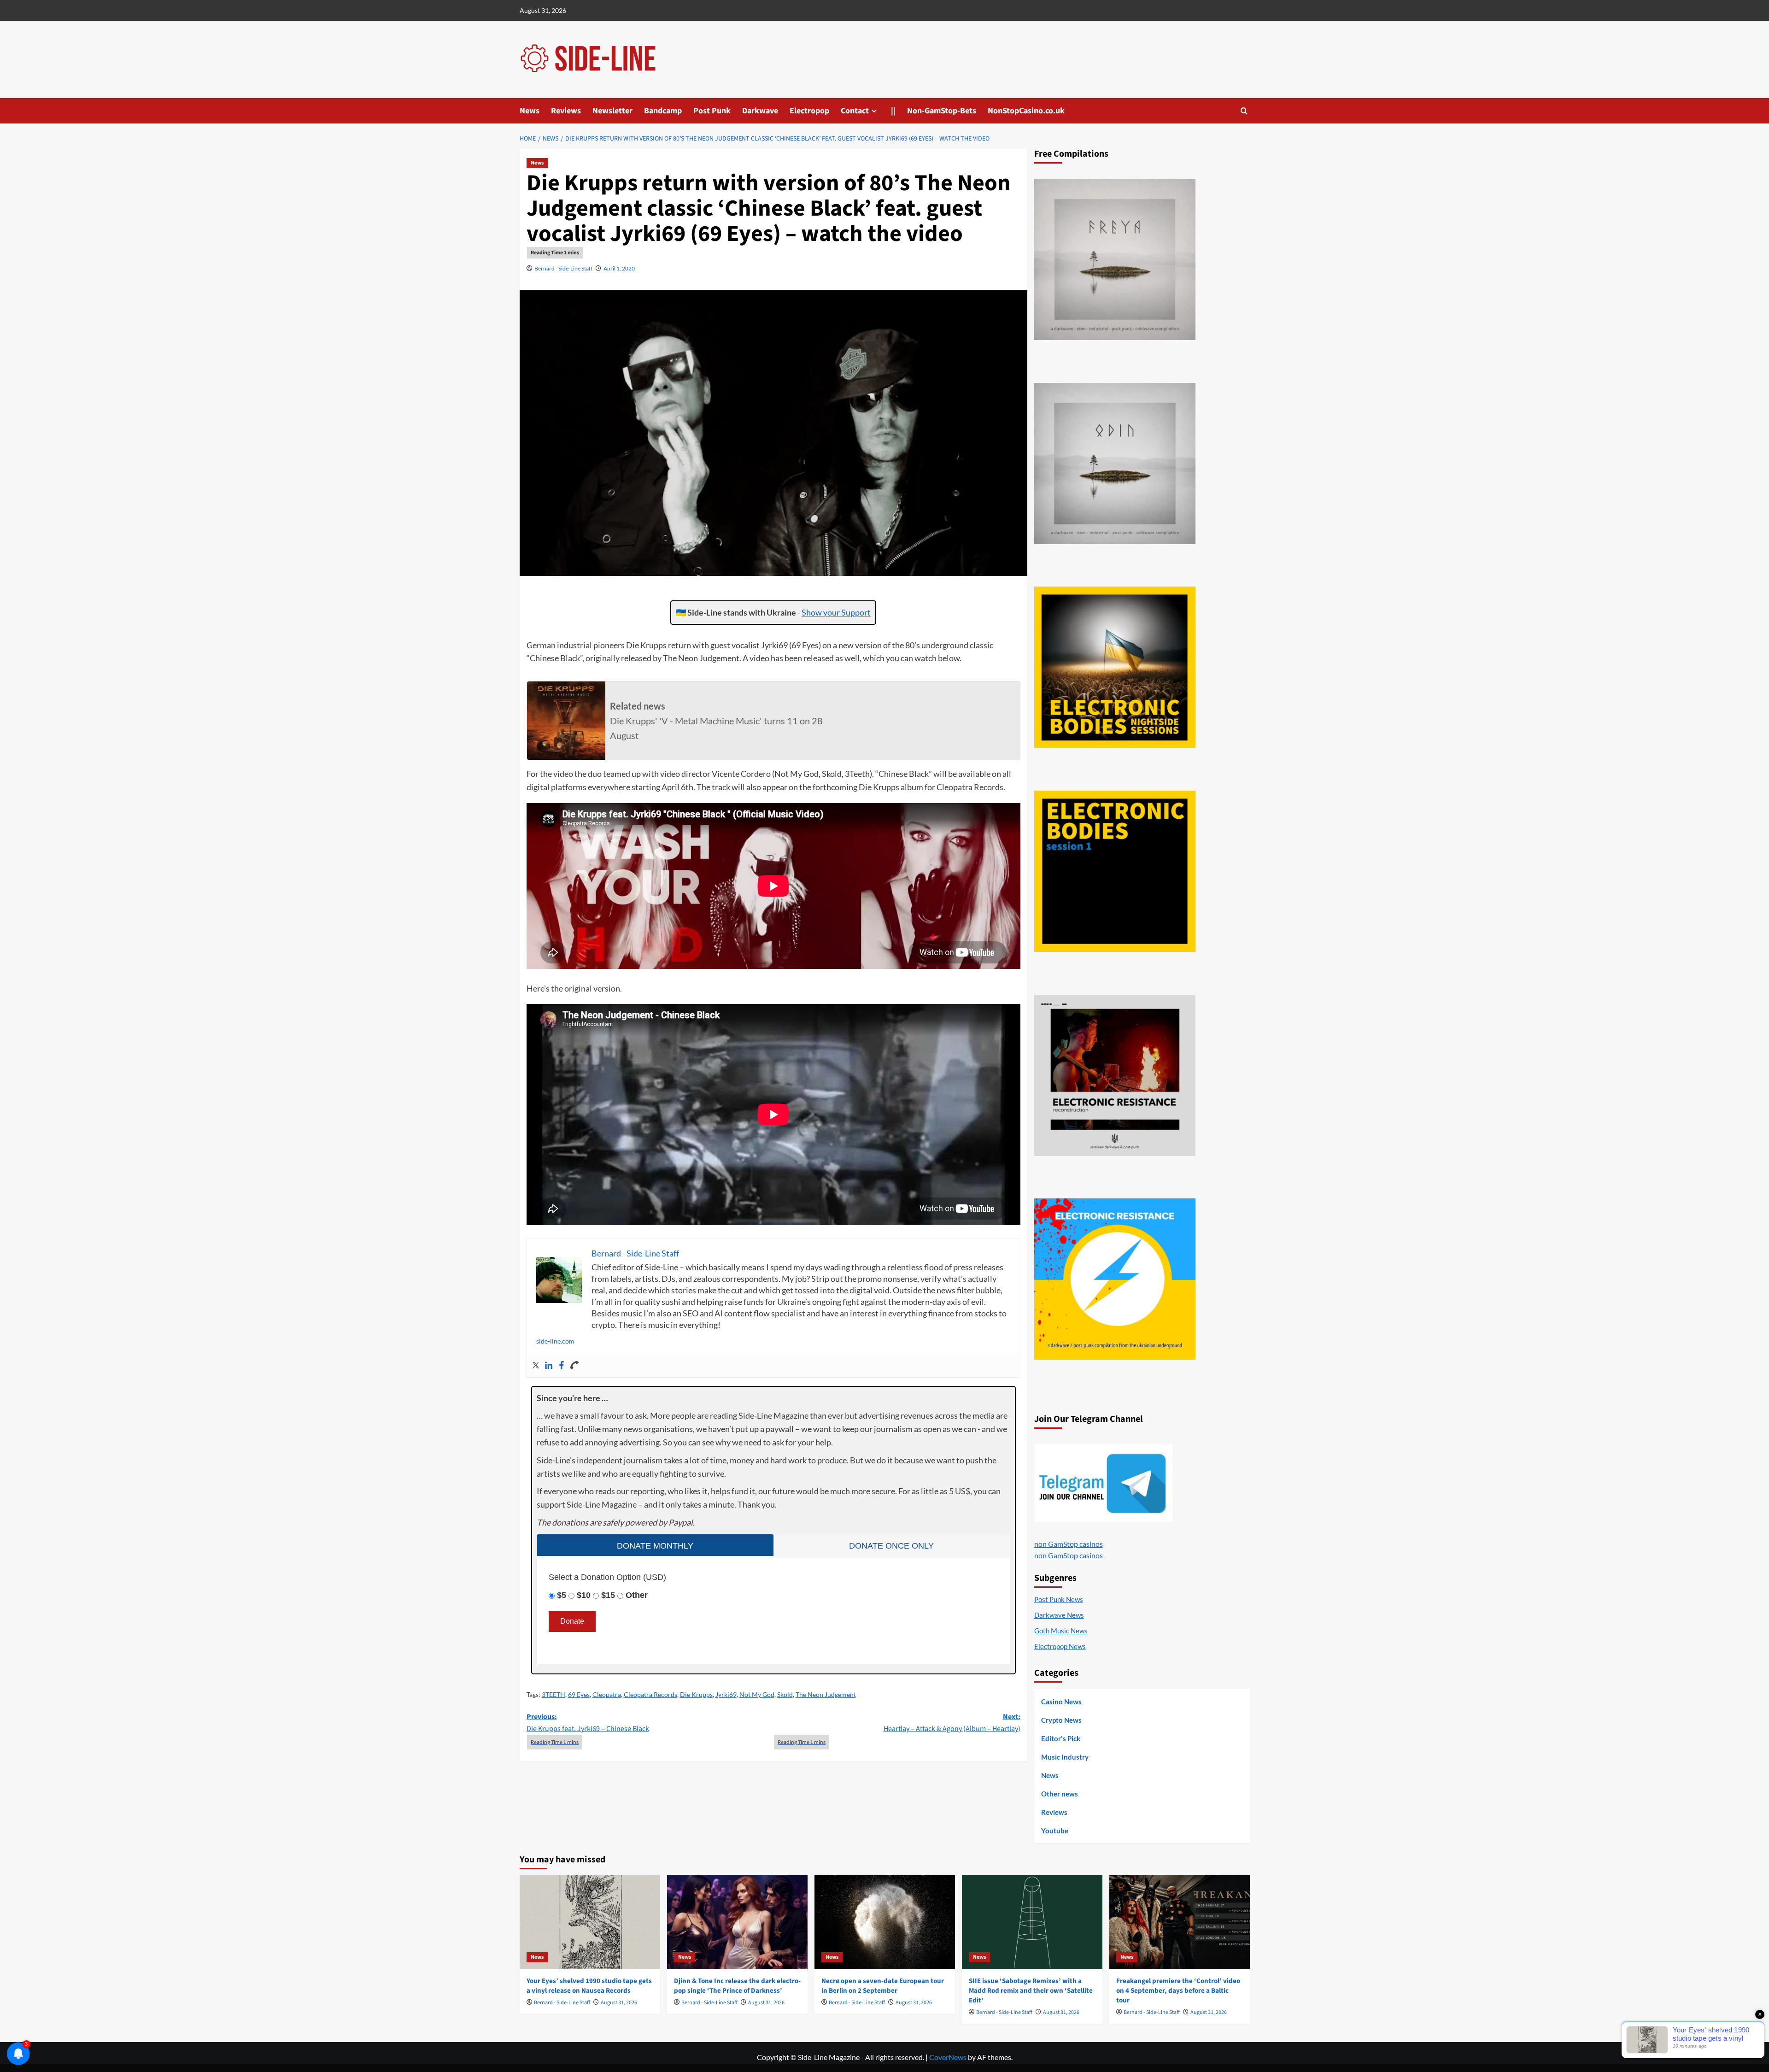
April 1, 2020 (619, 268)
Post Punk (712, 111)
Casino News (1061, 1702)
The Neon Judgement (826, 1694)
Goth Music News (1061, 1631)
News (530, 111)
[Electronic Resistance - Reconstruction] (1115, 1075)
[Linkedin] (549, 1366)
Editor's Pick (1061, 1738)
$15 (608, 1595)
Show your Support (836, 612)
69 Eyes (579, 1694)
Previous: (588, 1723)
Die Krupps (696, 1694)
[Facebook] (562, 1366)
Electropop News (1060, 1646)
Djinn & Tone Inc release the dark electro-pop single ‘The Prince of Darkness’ (737, 1986)
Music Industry (1065, 1757)
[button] (1244, 111)
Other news (1060, 1794)
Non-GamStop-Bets (942, 111)
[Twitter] (536, 1366)
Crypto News (1061, 1720)
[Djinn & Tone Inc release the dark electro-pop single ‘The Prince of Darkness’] (737, 1922)
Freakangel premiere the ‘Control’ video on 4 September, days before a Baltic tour (1178, 1991)
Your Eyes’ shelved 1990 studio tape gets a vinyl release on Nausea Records (589, 1986)
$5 (562, 1595)
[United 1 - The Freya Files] (1115, 259)
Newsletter (612, 111)
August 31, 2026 (619, 2003)
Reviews (566, 111)
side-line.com (555, 1341)
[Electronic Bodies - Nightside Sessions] (1115, 667)
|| (893, 111)
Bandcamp (663, 111)
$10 (584, 1595)
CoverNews (948, 2057)
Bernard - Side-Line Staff (563, 268)
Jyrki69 (726, 1694)
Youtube (1055, 1831)
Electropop (809, 111)
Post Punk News (1059, 1599)
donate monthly (655, 1546)
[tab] (655, 1545)
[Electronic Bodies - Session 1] (1115, 871)
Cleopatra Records (650, 1694)
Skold (785, 1694)
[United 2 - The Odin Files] (1115, 464)
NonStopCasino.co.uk (1026, 111)
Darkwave (760, 111)
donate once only (891, 1546)
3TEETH (554, 1694)
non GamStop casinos (1069, 1544)
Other (637, 1595)
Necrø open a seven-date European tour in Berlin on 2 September (883, 1986)
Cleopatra (607, 1694)
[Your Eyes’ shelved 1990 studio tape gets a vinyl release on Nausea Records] (590, 1922)
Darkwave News (1059, 1615)
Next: (952, 1723)
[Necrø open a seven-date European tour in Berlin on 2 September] (885, 1922)
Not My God (757, 1694)
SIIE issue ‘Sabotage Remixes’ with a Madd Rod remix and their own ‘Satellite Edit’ (1031, 1991)
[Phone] (574, 1366)
